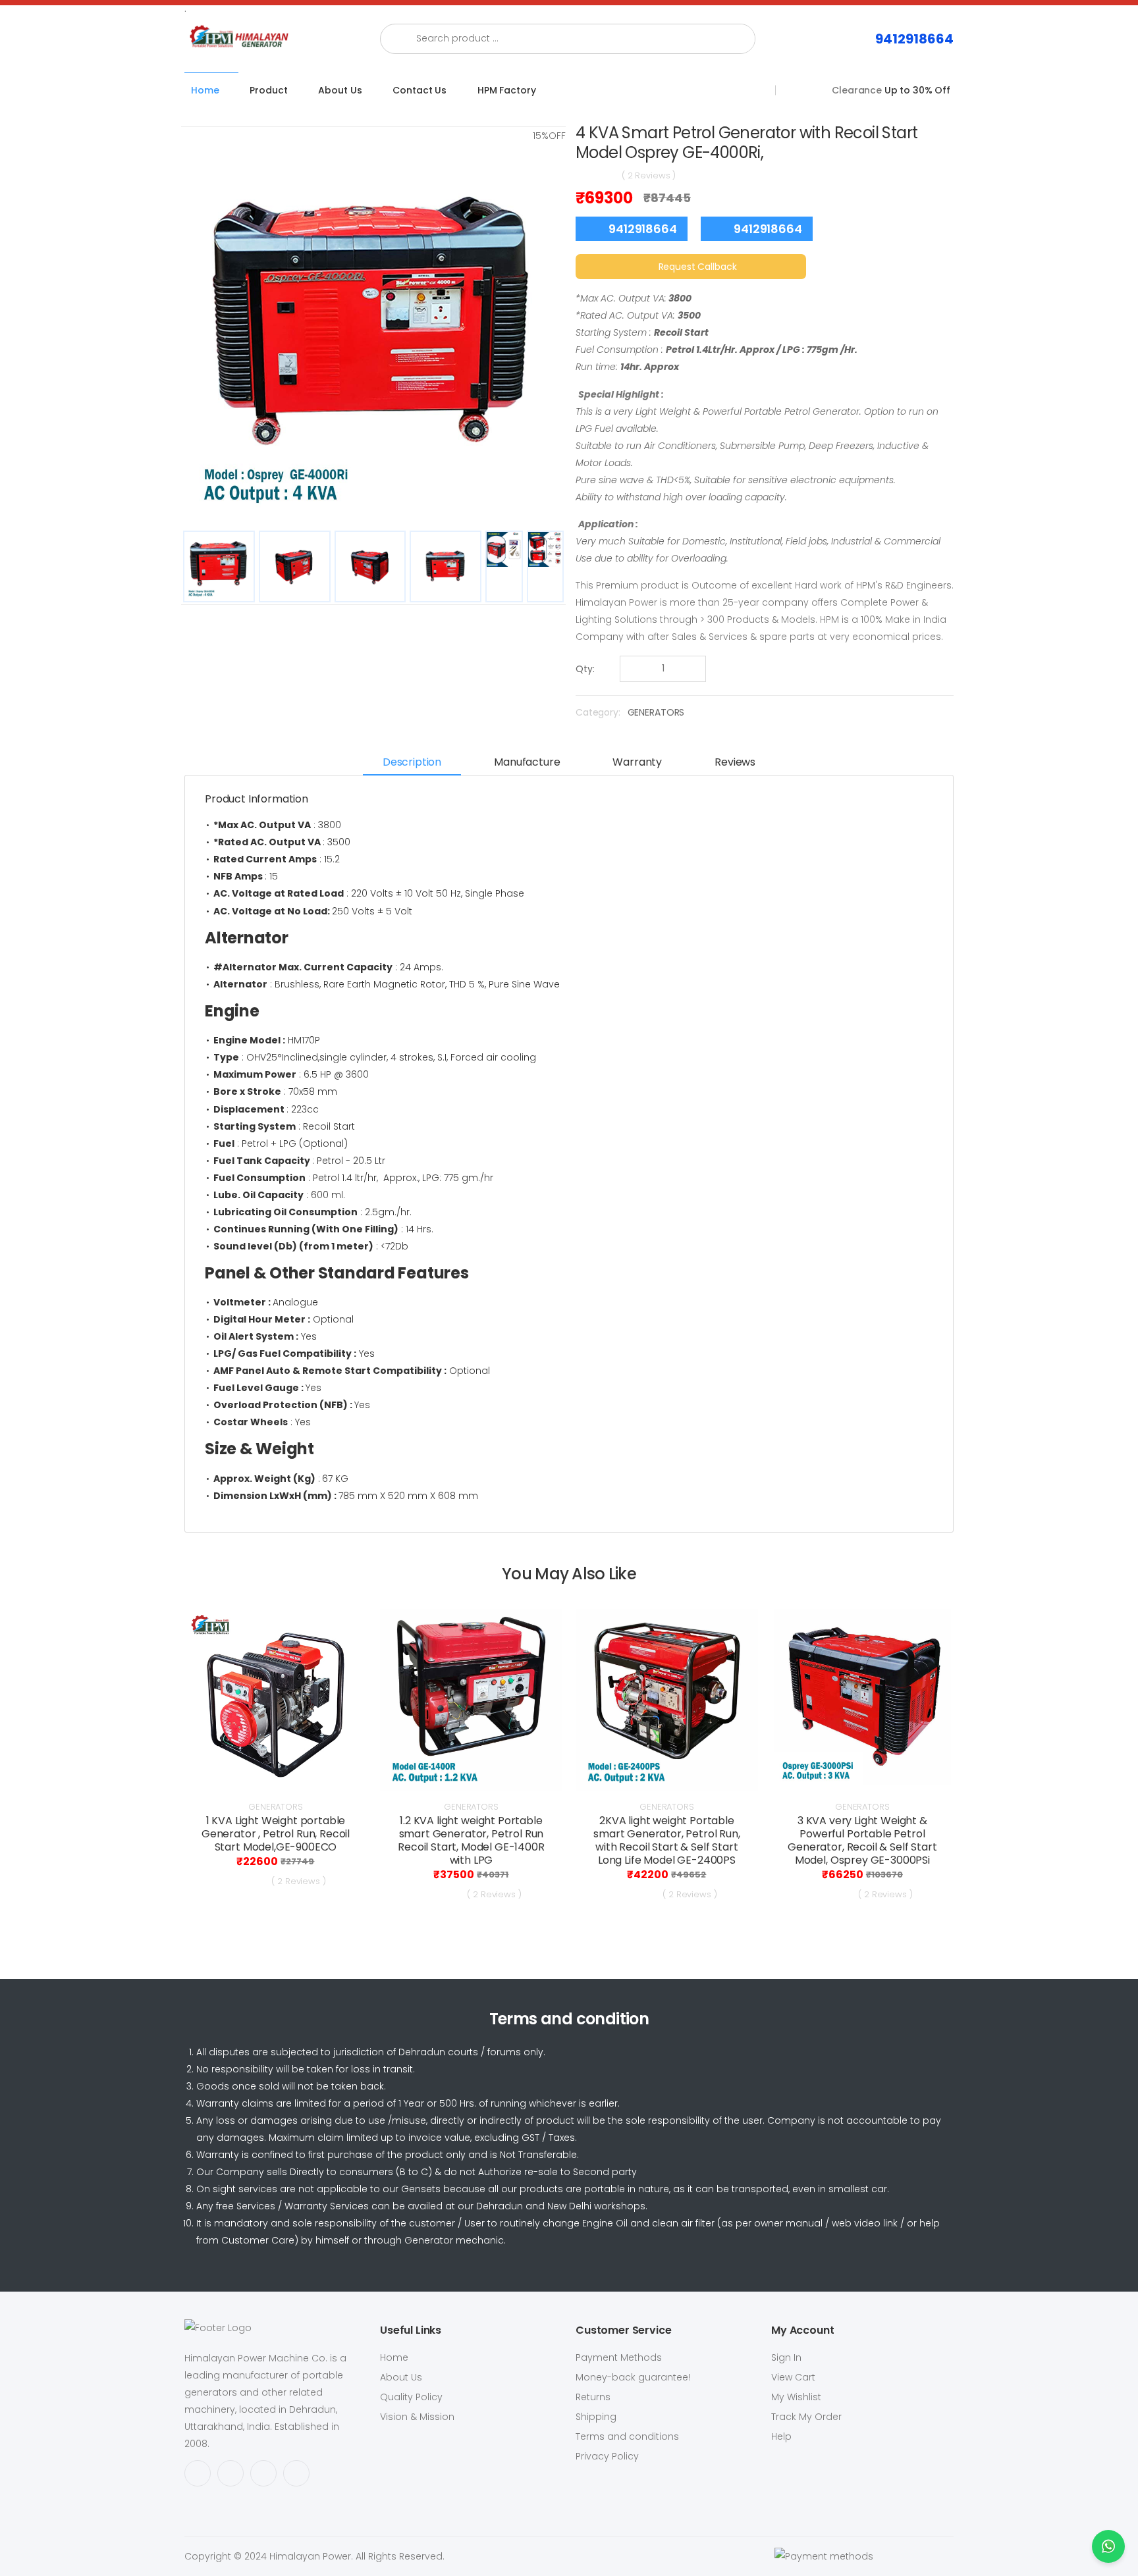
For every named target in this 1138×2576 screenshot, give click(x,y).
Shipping (596, 2417)
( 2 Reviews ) (649, 175)
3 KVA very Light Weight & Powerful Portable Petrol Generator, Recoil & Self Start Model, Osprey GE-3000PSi (862, 1840)
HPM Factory (506, 90)
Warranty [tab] (637, 762)
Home (205, 90)
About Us (340, 90)
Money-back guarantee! (633, 2377)
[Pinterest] (296, 2473)
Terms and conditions (627, 2436)
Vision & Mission (417, 2417)
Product (268, 90)
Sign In (786, 2357)
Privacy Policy (607, 2456)
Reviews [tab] (735, 762)
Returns (593, 2397)
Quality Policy (411, 2397)
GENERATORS (656, 712)
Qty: (585, 669)
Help (781, 2436)
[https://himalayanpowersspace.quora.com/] (230, 2473)
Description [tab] (412, 762)
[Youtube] (263, 2473)
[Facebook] (198, 2473)
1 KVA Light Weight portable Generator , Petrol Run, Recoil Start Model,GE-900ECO (276, 1834)
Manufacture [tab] (527, 762)
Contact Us (420, 90)
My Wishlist (796, 2397)
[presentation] (165, 1761)
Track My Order (806, 2417)
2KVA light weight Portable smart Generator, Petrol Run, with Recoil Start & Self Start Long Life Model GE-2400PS (667, 1840)
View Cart (793, 2377)
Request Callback (698, 267)
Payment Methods (619, 2357)
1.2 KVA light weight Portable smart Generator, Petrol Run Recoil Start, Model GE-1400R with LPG (471, 1840)
